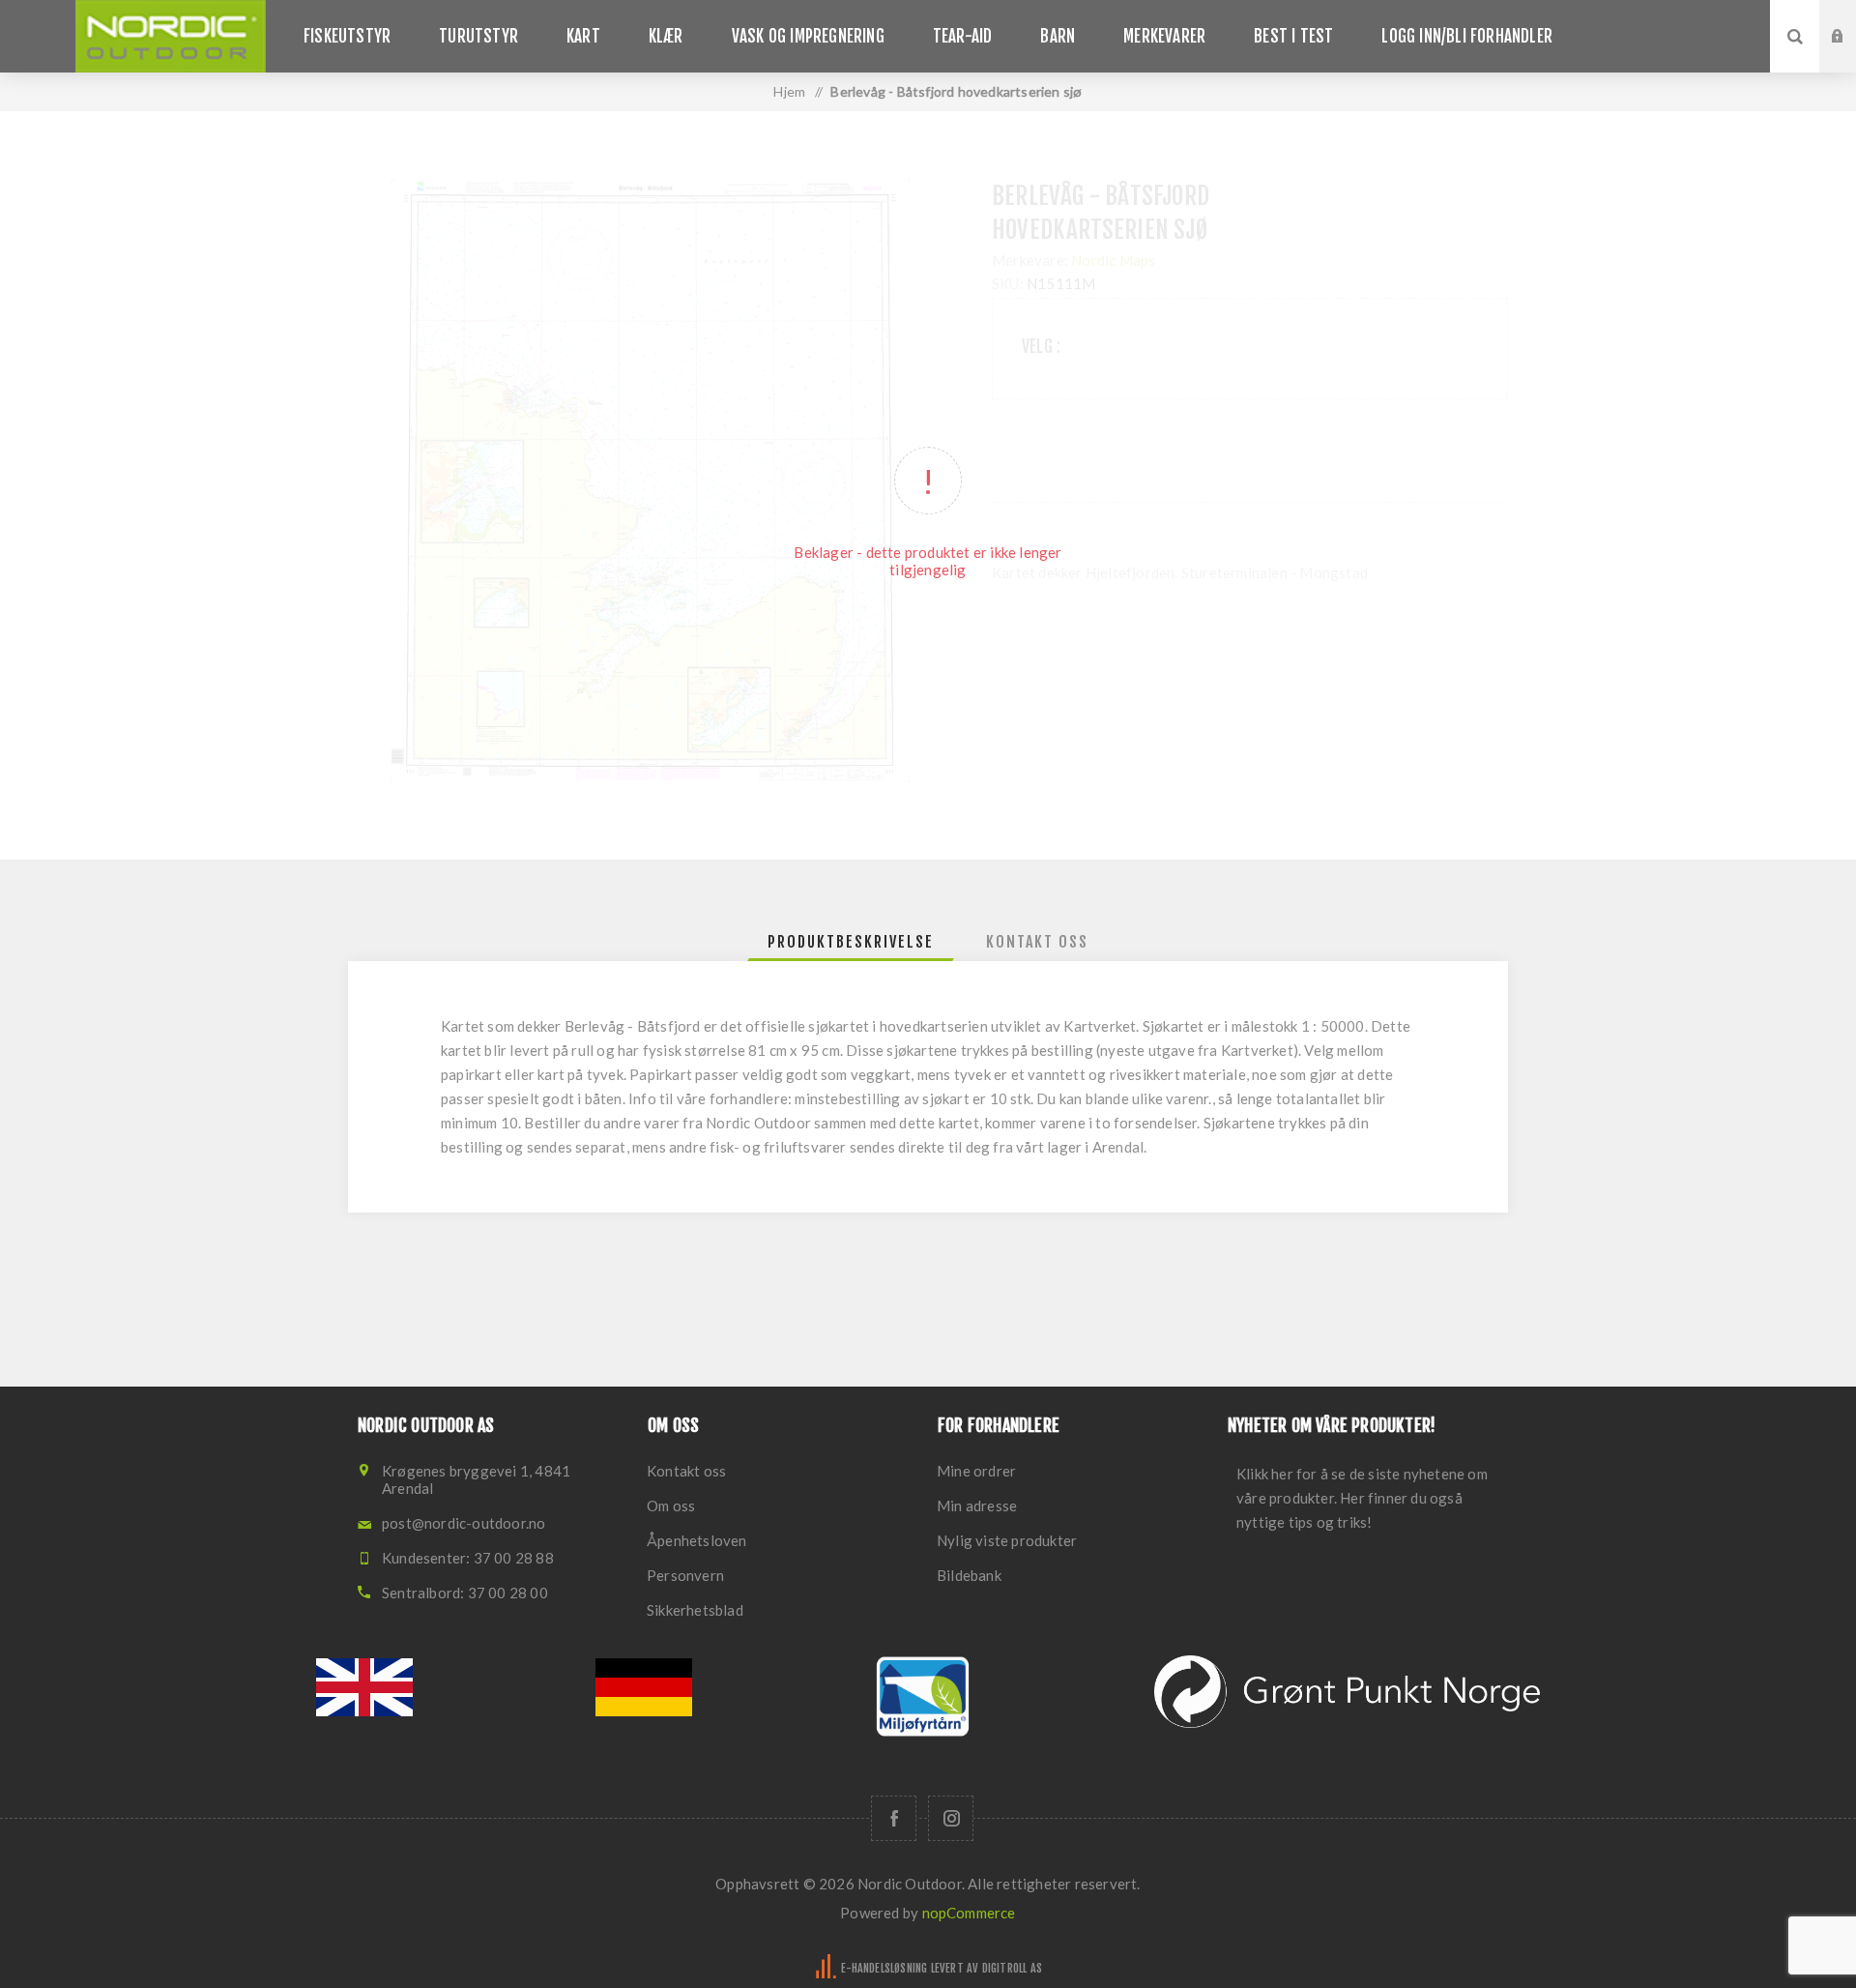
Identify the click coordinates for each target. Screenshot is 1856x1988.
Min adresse (977, 1506)
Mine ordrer (976, 1471)
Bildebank (969, 1575)
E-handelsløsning (884, 1968)
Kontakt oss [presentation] (1037, 942)
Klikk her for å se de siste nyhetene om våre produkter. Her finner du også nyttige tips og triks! (1362, 1498)
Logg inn (1852, 18)
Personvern (685, 1575)
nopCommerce (969, 1913)
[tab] (851, 942)
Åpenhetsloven (697, 1540)
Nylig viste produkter (1007, 1540)
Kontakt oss (686, 1471)
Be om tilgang (1852, 55)
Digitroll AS (1012, 1968)
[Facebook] (894, 1818)
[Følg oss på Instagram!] (951, 1818)
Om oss (671, 1506)
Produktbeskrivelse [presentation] (851, 942)
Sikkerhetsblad (695, 1610)
